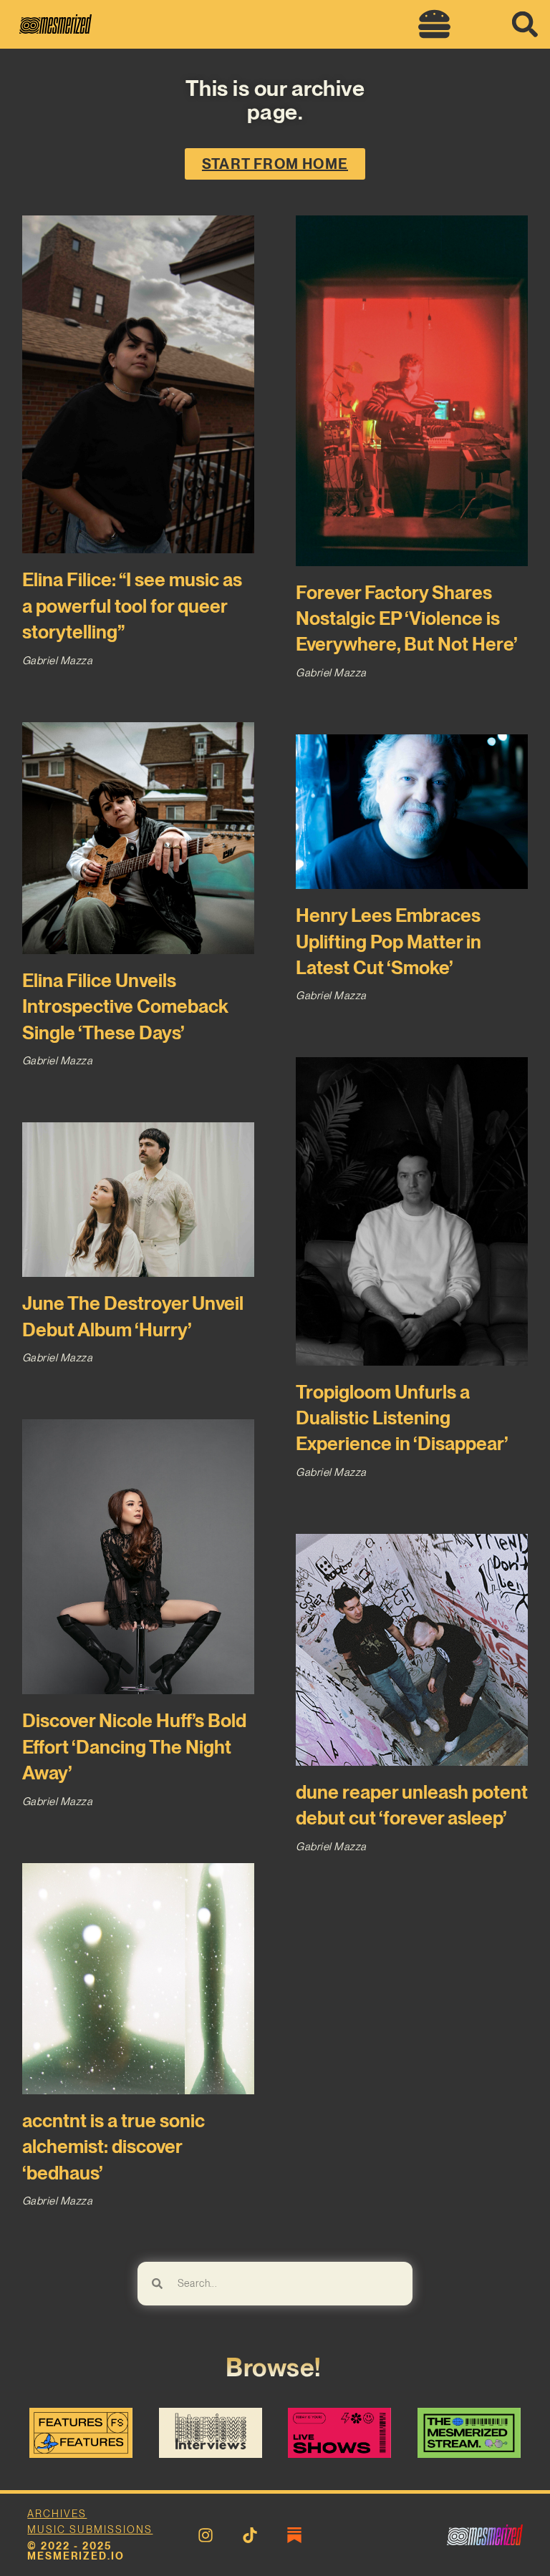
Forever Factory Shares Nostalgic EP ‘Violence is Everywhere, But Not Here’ (406, 618)
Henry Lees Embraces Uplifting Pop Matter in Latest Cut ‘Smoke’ (389, 941)
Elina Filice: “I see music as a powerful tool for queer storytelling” (132, 606)
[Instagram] (206, 2535)
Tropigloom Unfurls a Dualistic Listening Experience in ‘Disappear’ (402, 1418)
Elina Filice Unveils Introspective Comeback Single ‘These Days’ (125, 1006)
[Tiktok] (250, 2535)
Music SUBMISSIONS (90, 2529)
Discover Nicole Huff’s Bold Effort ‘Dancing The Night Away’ (134, 1746)
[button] (434, 24)
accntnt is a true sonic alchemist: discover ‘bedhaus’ (114, 2147)
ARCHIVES (57, 2514)
